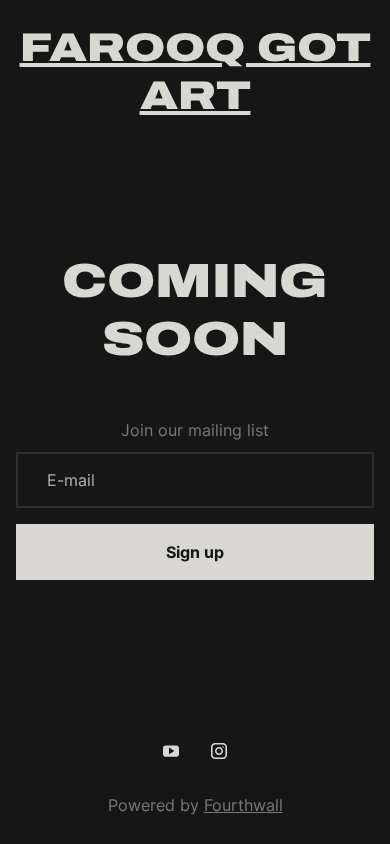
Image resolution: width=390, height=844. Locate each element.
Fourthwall (243, 805)
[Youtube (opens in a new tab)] (171, 751)
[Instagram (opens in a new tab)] (219, 751)
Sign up (195, 552)
